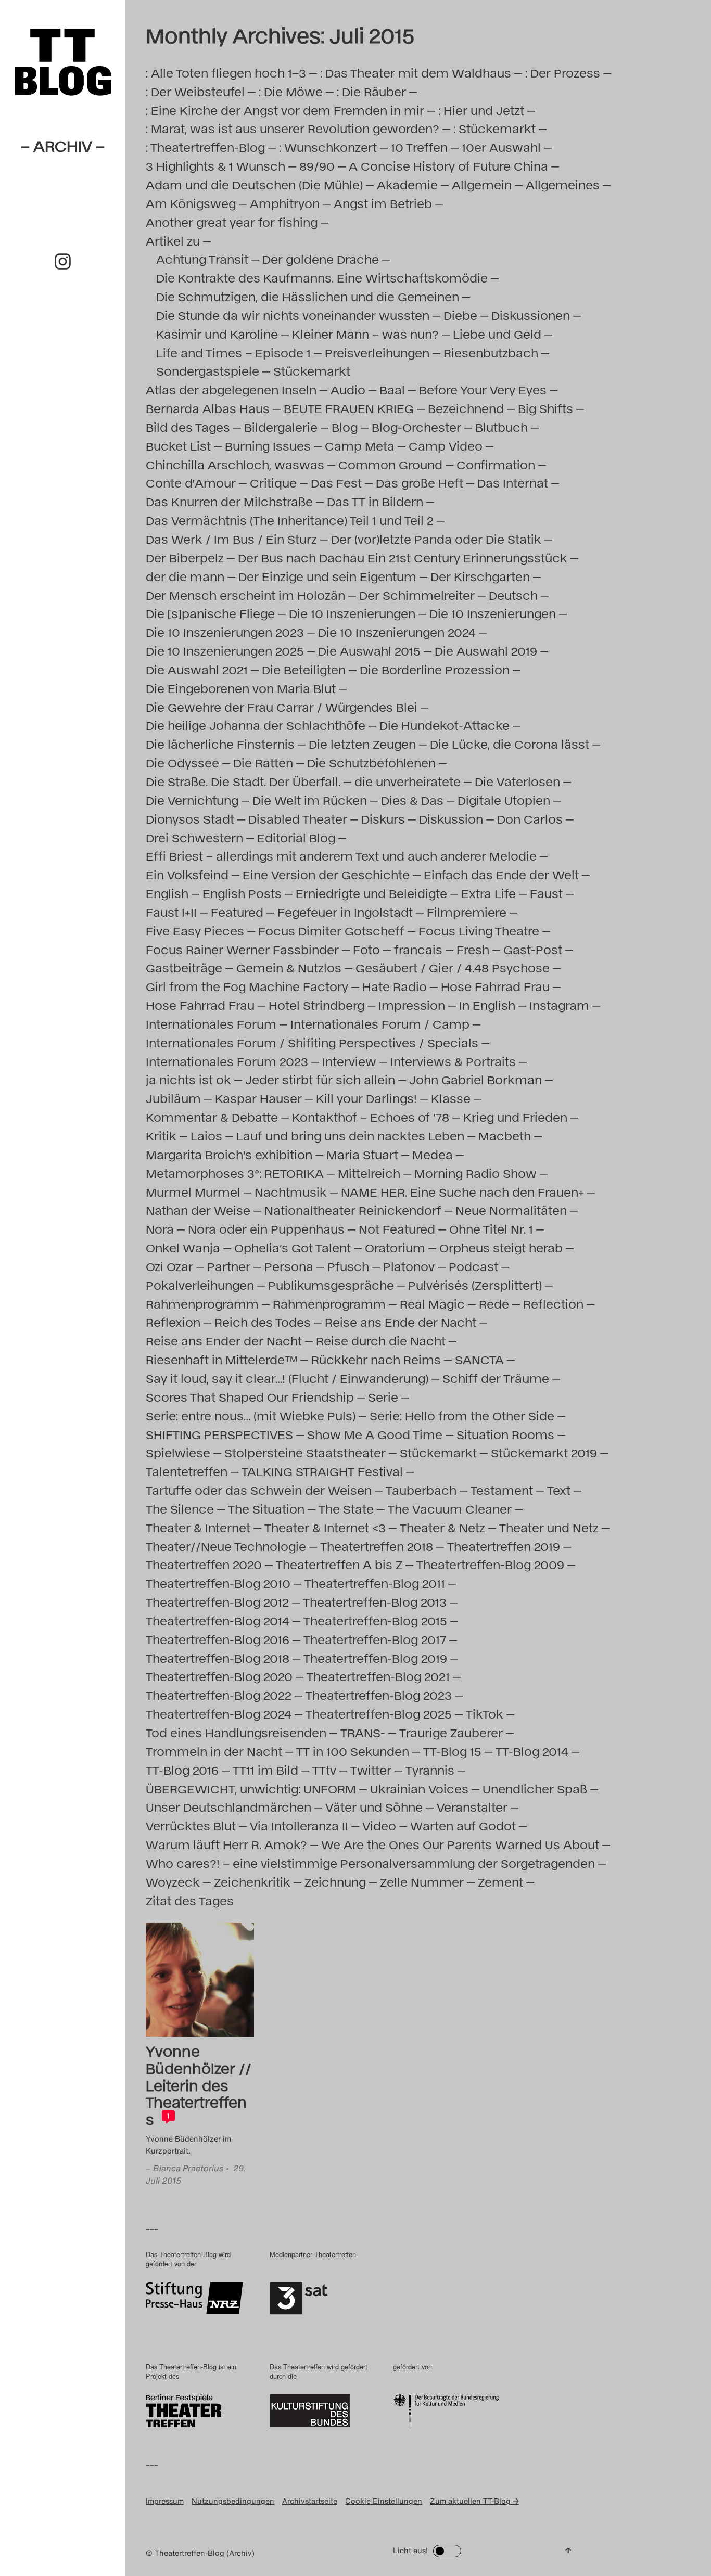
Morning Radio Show (475, 1173)
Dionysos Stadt (190, 819)
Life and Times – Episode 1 (233, 353)
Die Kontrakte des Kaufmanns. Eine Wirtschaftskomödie (322, 278)
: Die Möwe (291, 91)
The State (346, 1509)
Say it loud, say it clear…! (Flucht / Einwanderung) (287, 1378)
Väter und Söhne (374, 1807)
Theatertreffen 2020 (204, 1564)
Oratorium (395, 1247)
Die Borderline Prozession (435, 669)
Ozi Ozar (169, 1266)
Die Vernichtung (192, 800)
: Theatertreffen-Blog (205, 147)
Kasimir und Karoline (217, 334)
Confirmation (496, 464)
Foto (366, 949)
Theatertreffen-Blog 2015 (375, 1620)
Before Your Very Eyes (483, 389)
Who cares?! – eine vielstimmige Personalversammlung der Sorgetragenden (370, 1863)
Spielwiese (178, 1452)
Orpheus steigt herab (501, 1247)
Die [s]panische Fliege (210, 613)
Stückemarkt (312, 371)
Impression (412, 1005)
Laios (206, 1136)
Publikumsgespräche (331, 1285)
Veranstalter (472, 1807)
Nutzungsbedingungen (233, 2501)
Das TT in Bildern (375, 501)
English (167, 893)
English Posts (242, 893)
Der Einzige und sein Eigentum (327, 576)
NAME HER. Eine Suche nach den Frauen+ (462, 1192)
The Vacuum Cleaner (450, 1509)
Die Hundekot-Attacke (445, 725)
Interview (349, 1061)
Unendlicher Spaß (535, 1789)
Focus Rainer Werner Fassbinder (242, 949)
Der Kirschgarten (480, 576)
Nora (160, 1229)
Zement (500, 1882)
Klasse (451, 1098)
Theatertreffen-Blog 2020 (219, 1676)
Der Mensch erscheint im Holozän (245, 595)
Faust (546, 893)
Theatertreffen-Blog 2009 (490, 1564)
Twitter (371, 1770)
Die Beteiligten (304, 669)
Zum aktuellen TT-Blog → (474, 2501)
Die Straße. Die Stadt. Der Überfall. (243, 781)
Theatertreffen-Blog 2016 (218, 1639)
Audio (348, 389)
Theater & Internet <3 (325, 1527)
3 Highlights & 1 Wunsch (215, 166)
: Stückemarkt (494, 128)
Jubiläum (173, 1098)
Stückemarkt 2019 (544, 1452)
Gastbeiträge (184, 967)
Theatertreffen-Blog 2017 (375, 1639)
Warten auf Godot (463, 1825)
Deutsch (513, 595)
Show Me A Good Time (375, 1434)
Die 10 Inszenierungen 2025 (225, 651)
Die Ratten (263, 762)
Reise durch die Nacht (381, 1341)
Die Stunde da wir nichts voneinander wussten (293, 315)
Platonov (409, 1266)
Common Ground (390, 464)
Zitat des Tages (190, 1900)
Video (379, 1825)
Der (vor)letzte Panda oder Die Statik (436, 539)
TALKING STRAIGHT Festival (322, 1471)
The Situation (266, 1509)
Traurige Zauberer (451, 1732)
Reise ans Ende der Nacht (401, 1322)
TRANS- (363, 1732)
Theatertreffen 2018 (377, 1546)
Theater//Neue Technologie (226, 1546)
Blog (345, 427)
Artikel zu (173, 241)
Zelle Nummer (422, 1882)
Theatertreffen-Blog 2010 (218, 1583)
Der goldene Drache (321, 259)
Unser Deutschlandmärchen (228, 1807)
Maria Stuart (362, 1154)
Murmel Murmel (193, 1192)
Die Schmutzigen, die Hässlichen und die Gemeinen (308, 296)
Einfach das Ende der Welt (501, 874)
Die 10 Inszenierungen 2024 (397, 632)
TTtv (324, 1770)
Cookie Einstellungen (384, 2501)
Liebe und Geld (497, 334)
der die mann (185, 576)
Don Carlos (530, 819)
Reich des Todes (263, 1322)
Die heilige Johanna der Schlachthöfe (256, 725)
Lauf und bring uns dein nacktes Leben (350, 1136)
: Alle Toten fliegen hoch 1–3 (226, 73)
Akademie (407, 184)
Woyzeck (173, 1882)
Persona (289, 1266)
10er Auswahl (501, 147)
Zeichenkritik (252, 1882)
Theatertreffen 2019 (504, 1546)
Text (559, 1490)
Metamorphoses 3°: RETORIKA (235, 1173)
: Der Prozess (563, 73)
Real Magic (432, 1304)
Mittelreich (369, 1173)
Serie (383, 1397)
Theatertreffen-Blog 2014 (218, 1620)
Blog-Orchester (416, 427)
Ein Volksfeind (187, 874)
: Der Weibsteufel (195, 91)
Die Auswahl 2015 (369, 651)
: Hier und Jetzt (481, 110)
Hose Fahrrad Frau (495, 986)
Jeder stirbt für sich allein (320, 1079)
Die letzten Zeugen (362, 744)
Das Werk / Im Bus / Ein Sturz (231, 539)
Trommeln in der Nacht (214, 1751)
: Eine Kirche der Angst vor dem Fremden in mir (285, 110)
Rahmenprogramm (202, 1304)
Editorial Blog (296, 837)
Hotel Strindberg (316, 1005)
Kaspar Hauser (258, 1098)
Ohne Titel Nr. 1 (491, 1229)
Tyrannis (430, 1770)
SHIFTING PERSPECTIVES (219, 1434)
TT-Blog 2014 (532, 1751)
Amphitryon (285, 203)
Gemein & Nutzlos (289, 967)
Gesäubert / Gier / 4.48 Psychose (453, 967)
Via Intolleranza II (299, 1825)
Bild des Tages (188, 427)
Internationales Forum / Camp (380, 1024)
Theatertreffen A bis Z (339, 1564)
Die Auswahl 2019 (486, 651)
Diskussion (451, 819)
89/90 (317, 166)
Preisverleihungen (377, 353)
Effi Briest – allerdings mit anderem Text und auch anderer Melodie (341, 856)
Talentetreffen (187, 1471)
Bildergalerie (281, 427)
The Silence (180, 1509)
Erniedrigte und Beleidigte (371, 893)
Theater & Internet (198, 1527)
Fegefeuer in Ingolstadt (345, 912)
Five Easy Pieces (195, 931)
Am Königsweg (191, 203)
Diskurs (383, 819)
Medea (433, 1154)
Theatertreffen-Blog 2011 (375, 1583)
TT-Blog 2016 (182, 1770)
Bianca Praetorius (188, 2168)
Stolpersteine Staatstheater (305, 1452)
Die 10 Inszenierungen (352, 613)
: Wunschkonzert (328, 147)
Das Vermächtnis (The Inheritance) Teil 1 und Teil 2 (290, 520)
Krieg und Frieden (515, 1117)
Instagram (559, 1005)
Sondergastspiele (208, 371)
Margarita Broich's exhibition (229, 1154)
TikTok (485, 1714)
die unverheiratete (408, 781)
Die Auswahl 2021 (197, 669)
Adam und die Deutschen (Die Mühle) (254, 184)
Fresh (473, 949)
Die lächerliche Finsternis (220, 744)
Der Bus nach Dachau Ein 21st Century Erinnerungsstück (403, 558)
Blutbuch (501, 427)
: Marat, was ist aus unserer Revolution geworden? (293, 128)
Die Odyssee (182, 762)
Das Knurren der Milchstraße (229, 501)
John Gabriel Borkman (475, 1079)
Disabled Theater (298, 819)
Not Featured (397, 1229)
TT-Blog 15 (452, 1751)
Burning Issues (268, 446)
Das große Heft (420, 483)
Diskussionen (531, 315)
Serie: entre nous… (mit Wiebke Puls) (251, 1415)
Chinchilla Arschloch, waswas (235, 464)
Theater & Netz (442, 1527)
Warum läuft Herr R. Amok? (226, 1844)
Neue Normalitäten (511, 1210)
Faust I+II (171, 912)
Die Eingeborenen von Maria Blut (241, 688)
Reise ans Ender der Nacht (224, 1341)
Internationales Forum (211, 1024)
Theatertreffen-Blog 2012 (217, 1602)
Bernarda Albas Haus (208, 408)
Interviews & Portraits (453, 1061)
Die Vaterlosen (517, 781)
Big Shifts (545, 408)
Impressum (165, 2501)
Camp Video (446, 446)
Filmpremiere (467, 912)
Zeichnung (335, 1882)
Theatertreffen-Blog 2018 (218, 1658)
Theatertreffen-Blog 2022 (219, 1695)
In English (487, 1005)
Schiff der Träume (496, 1378)
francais (418, 949)
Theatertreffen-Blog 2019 (375, 1658)
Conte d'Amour (191, 483)
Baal (392, 389)
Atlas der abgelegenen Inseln (231, 389)
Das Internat (513, 483)
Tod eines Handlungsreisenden (236, 1732)
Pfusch (348, 1266)
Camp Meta (360, 446)
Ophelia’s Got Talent (293, 1247)
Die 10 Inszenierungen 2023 (225, 632)
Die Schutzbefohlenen (371, 762)
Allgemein (482, 184)
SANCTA (479, 1359)
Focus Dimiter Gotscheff (331, 931)
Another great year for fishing (232, 222)
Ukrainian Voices (419, 1789)
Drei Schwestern (194, 837)
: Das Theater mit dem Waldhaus (416, 73)
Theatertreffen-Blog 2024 (219, 1714)
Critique (273, 483)
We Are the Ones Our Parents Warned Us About (460, 1844)
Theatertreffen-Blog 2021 (378, 1676)
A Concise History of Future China (448, 166)
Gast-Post (533, 949)
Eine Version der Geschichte (326, 874)
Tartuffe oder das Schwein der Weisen (259, 1490)
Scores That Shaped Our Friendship (250, 1397)
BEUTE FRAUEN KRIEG (349, 408)
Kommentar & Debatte (212, 1117)
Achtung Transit (202, 259)
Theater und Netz (549, 1527)
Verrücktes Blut (191, 1825)
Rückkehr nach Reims (376, 1359)
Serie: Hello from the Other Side (462, 1415)
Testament (502, 1490)
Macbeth (505, 1136)
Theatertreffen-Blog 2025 (379, 1714)
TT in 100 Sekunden (353, 1751)
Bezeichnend (466, 408)
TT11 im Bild (265, 1770)
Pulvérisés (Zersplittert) (475, 1285)
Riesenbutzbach (491, 353)
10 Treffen (419, 147)
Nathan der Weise (198, 1210)
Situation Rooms (505, 1434)
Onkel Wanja (183, 1247)
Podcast (473, 1266)
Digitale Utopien (504, 800)
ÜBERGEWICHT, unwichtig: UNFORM (251, 1789)
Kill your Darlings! (366, 1098)
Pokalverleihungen (200, 1285)
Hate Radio (395, 986)
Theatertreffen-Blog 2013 (375, 1602)
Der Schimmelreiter (417, 595)
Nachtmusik (291, 1192)
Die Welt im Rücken (310, 800)
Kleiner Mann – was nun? (365, 334)
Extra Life (488, 893)
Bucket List (178, 446)
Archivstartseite (310, 2501)
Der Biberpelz (185, 558)
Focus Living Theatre (479, 931)
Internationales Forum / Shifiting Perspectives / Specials (312, 1042)
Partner (229, 1266)
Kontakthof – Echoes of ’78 (371, 1117)
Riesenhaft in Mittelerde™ (221, 1359)
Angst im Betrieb (383, 203)
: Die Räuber (371, 91)
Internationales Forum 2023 (227, 1061)
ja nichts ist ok (188, 1079)
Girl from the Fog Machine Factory (247, 986)
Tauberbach (421, 1490)
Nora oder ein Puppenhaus (266, 1229)
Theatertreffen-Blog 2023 (379, 1695)
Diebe (460, 315)
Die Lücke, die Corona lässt (510, 744)
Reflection (553, 1304)
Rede (494, 1304)
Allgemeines (563, 184)
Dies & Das (412, 800)
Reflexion (173, 1322)
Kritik (161, 1136)
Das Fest (336, 483)
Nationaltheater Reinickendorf (353, 1210)
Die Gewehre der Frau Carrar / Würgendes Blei (282, 707)
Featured (237, 912)
